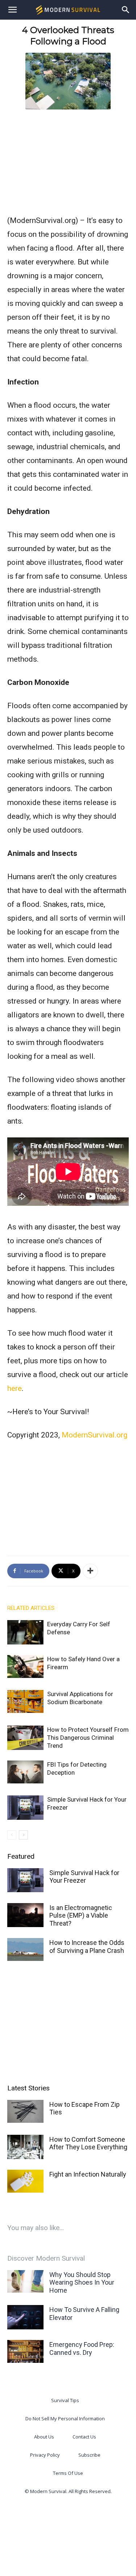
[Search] (126, 10)
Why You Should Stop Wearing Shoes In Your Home (82, 2282)
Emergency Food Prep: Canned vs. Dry (82, 2348)
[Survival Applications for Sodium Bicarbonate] (25, 1701)
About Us (44, 2437)
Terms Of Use (68, 2473)
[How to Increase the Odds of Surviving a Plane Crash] (25, 1949)
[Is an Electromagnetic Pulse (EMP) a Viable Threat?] (25, 1915)
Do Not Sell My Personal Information (65, 2419)
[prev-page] (12, 1835)
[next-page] (23, 1835)
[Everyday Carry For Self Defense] (25, 1632)
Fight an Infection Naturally (88, 2174)
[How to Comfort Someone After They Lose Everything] (25, 2147)
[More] (90, 1571)
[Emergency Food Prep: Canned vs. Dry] (25, 2351)
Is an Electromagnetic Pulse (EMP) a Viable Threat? (81, 1915)
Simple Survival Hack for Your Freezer (84, 1877)
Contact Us (84, 2437)
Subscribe (89, 2455)
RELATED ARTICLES (31, 1608)
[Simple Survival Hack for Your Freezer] (25, 1808)
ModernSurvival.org (94, 1435)
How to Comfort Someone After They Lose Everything (88, 2143)
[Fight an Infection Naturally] (25, 2181)
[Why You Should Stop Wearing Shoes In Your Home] (25, 2282)
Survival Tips (65, 2400)
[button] (12, 10)
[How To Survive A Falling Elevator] (25, 2317)
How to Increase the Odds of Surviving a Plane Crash (87, 1947)
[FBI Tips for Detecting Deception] (25, 1772)
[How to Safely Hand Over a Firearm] (25, 1666)
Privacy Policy (45, 2455)
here (15, 1388)
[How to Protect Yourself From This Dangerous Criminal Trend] (25, 1738)
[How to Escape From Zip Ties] (25, 2111)
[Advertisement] (68, 160)
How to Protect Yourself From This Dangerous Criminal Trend (88, 1738)
